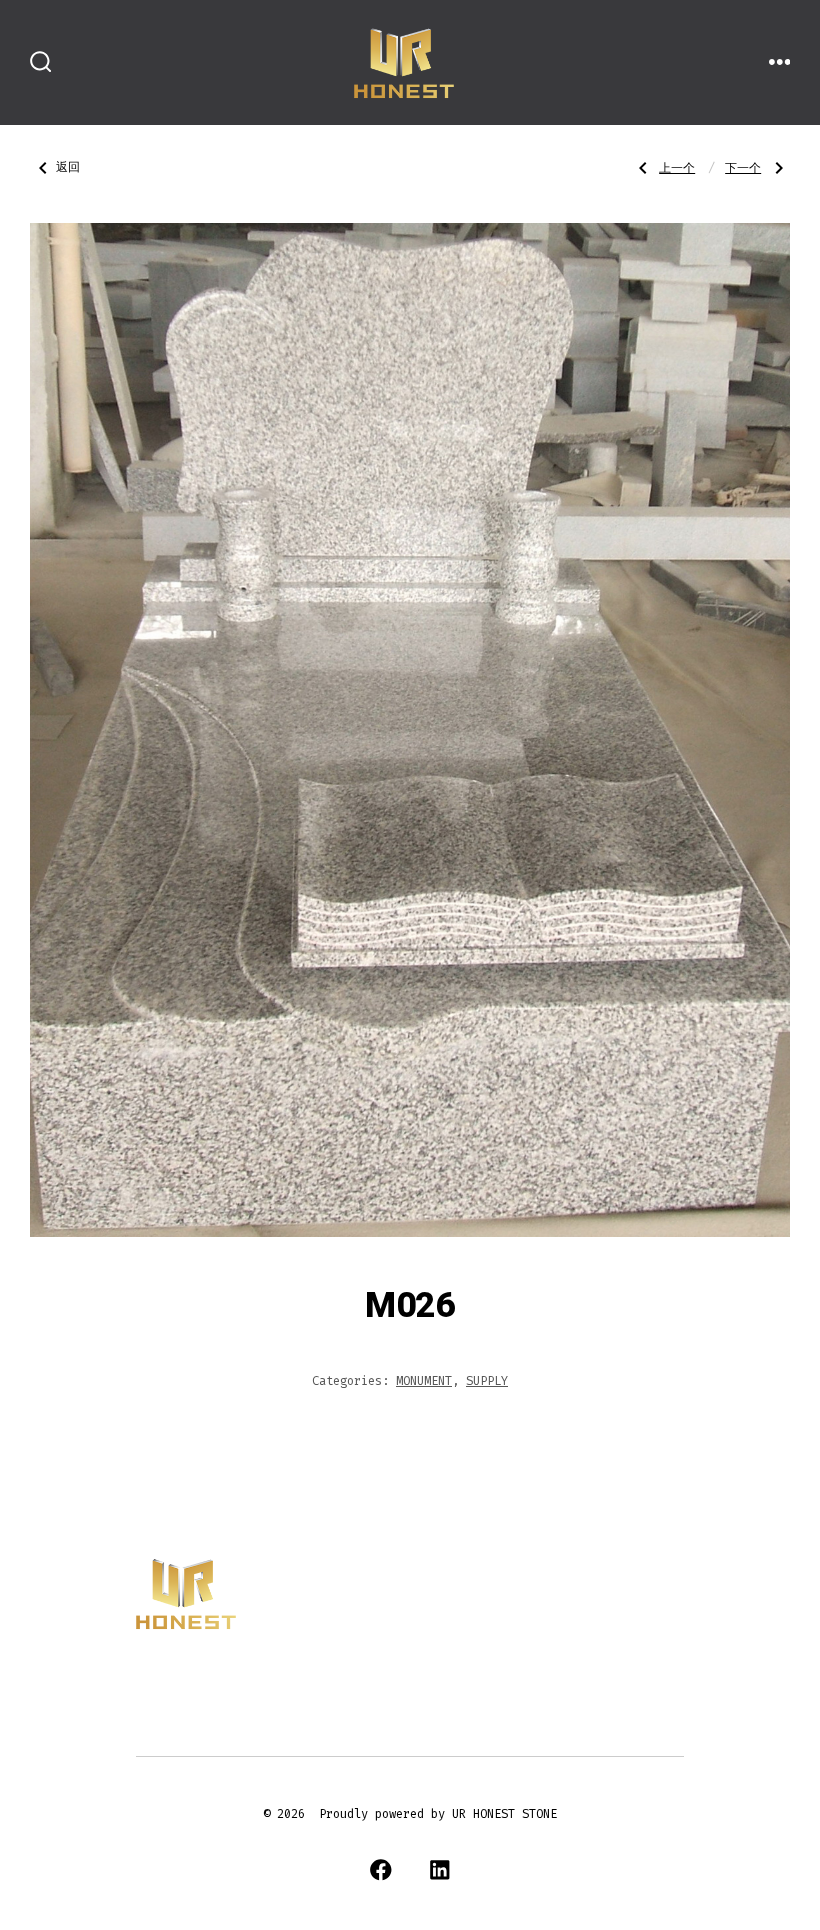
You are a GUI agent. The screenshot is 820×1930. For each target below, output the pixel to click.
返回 (68, 168)
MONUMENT (424, 1381)
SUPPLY (487, 1381)
